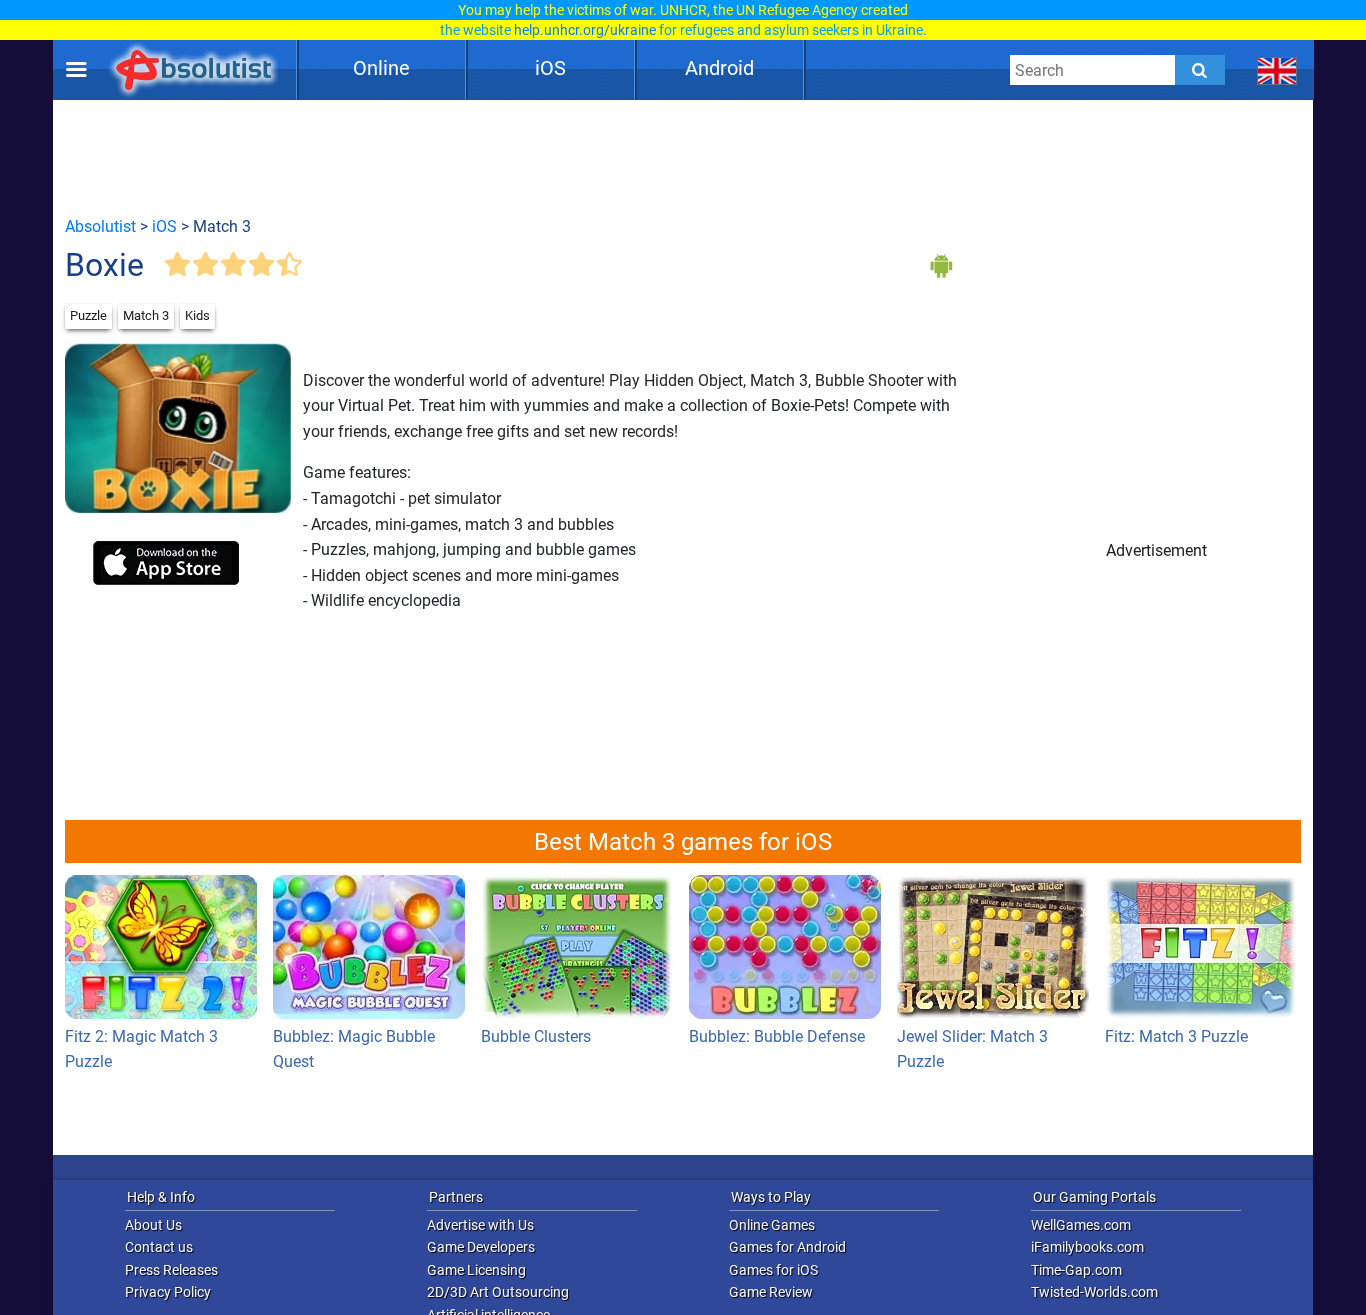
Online (381, 68)
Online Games (772, 1225)
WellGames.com (1081, 1225)
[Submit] (1200, 70)
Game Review (771, 1292)
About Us (153, 1225)
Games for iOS (773, 1270)
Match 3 (146, 315)
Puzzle (88, 315)
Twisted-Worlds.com (1094, 1292)
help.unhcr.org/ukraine (585, 30)
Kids (197, 315)
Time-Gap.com (1076, 1270)
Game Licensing (476, 1270)
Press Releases (171, 1270)
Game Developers (481, 1247)
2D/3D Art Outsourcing (498, 1292)
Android (719, 68)
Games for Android (787, 1247)
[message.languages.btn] (1277, 70)
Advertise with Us (480, 1225)
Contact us (159, 1247)
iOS (550, 68)
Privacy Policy (168, 1292)
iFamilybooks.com (1087, 1247)
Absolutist (100, 226)
